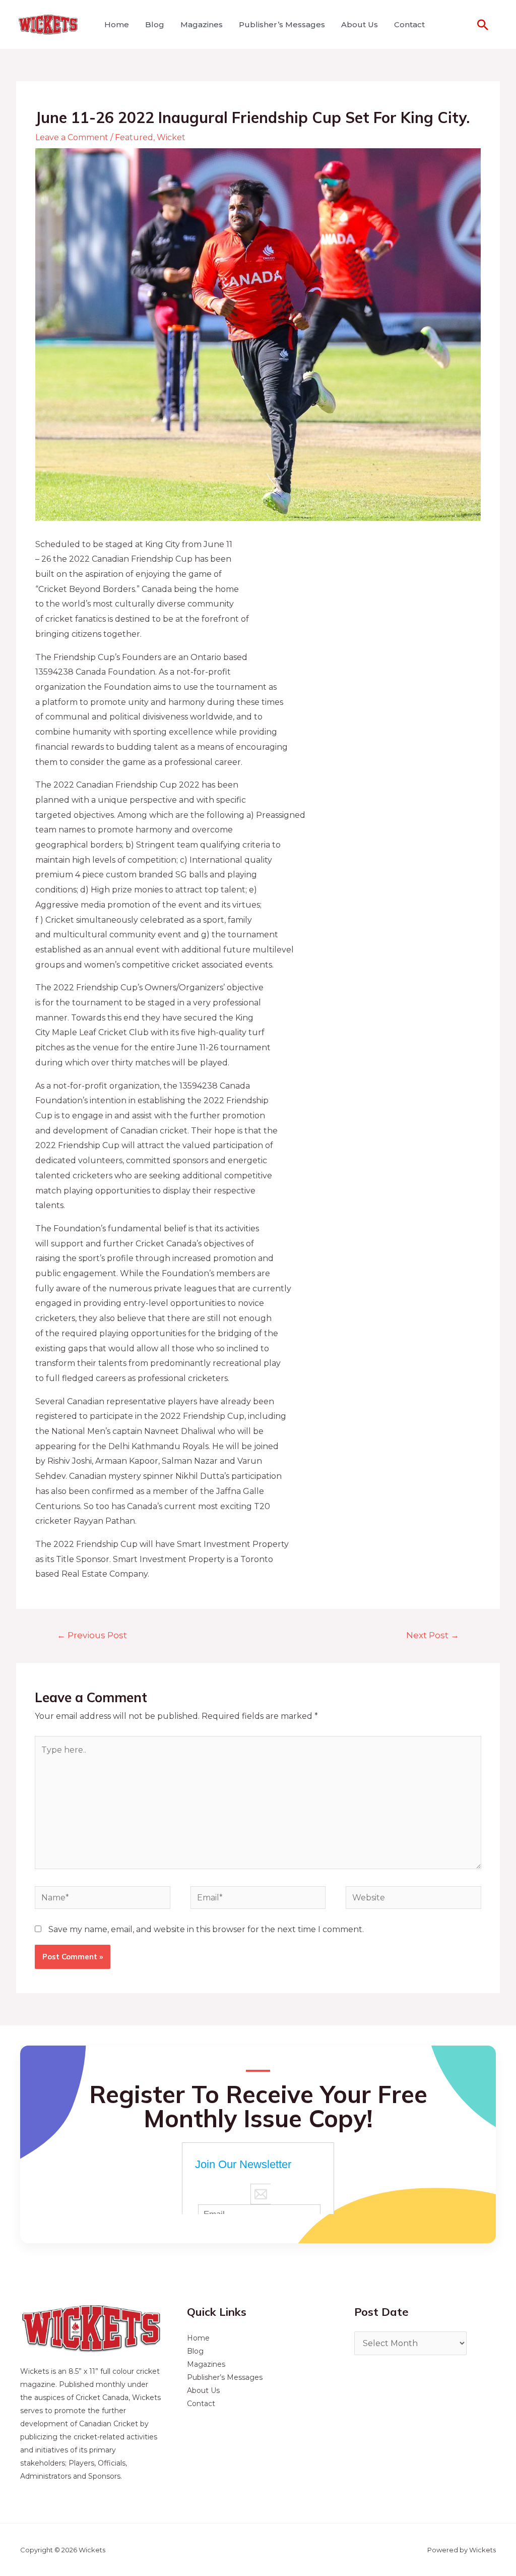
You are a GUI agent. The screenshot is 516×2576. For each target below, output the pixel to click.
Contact (409, 24)
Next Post (433, 1635)
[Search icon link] (483, 25)
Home (117, 24)
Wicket (171, 137)
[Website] (413, 1899)
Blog (155, 24)
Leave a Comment (72, 137)
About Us (360, 24)
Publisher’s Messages (282, 24)
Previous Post (92, 1635)
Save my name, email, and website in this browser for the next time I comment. (206, 1929)
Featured (134, 137)
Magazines (202, 24)
